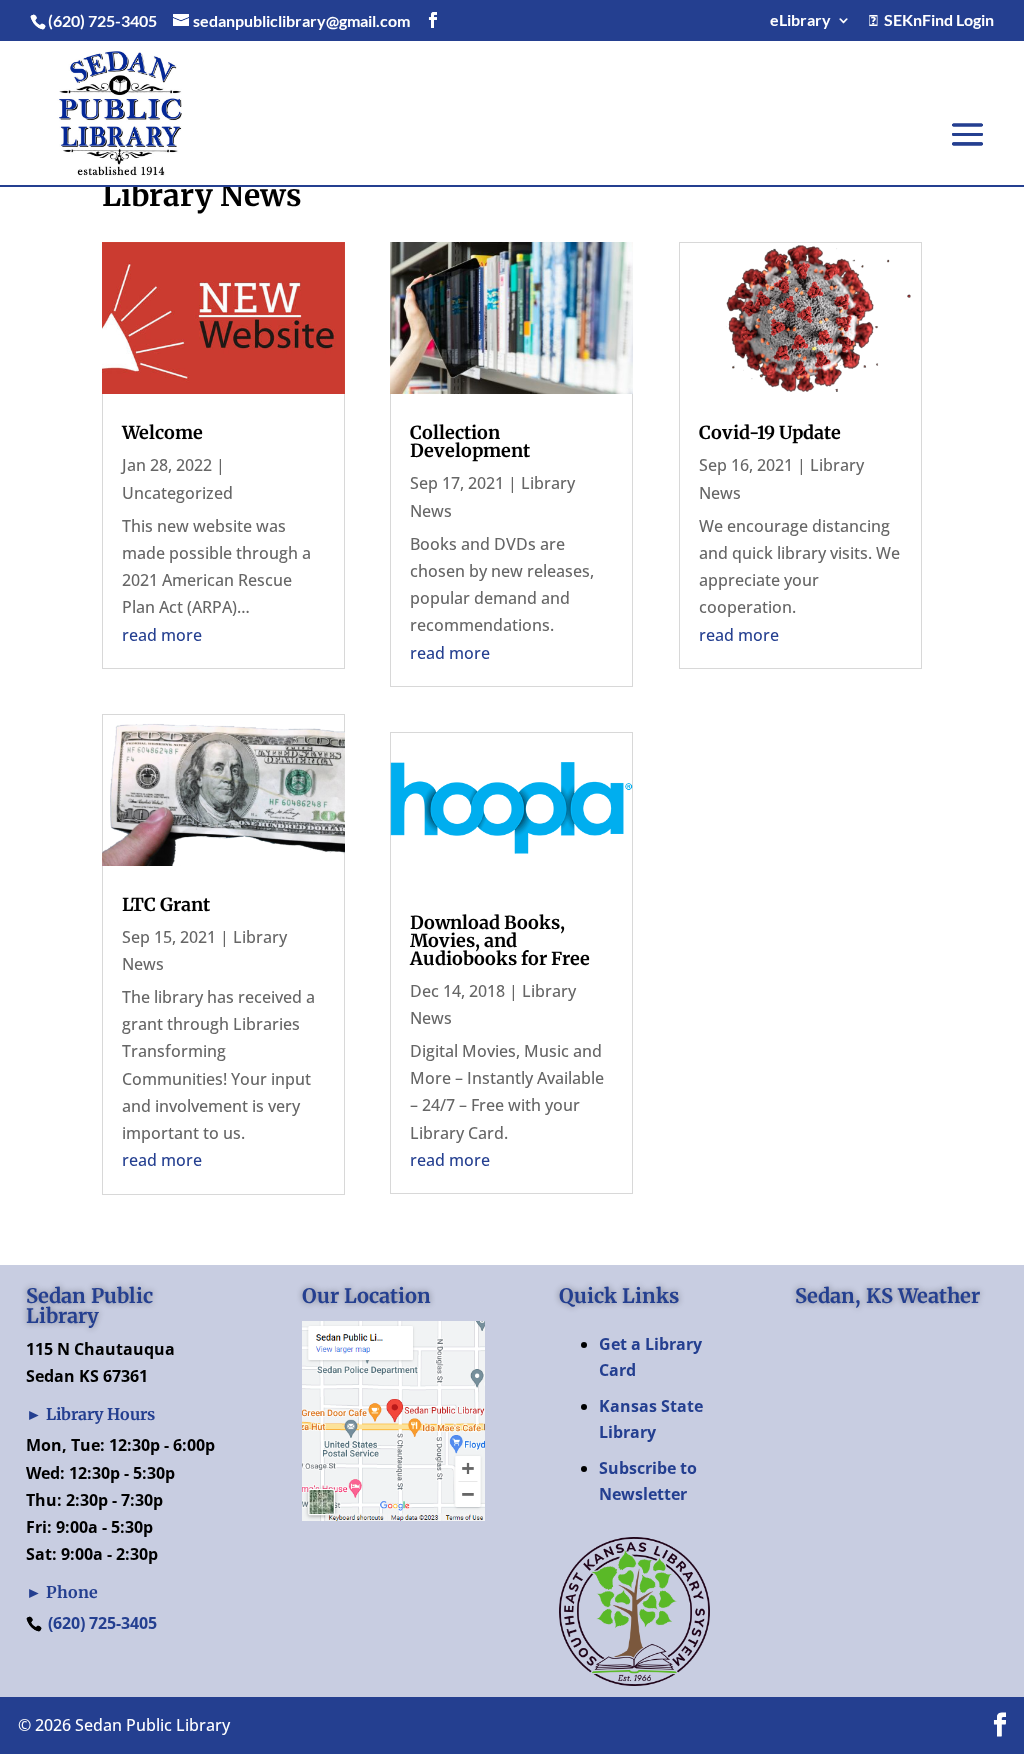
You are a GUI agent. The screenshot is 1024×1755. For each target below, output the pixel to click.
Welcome (162, 432)
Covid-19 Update (770, 432)
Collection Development (470, 441)
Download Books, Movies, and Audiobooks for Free (500, 940)
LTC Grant (166, 904)
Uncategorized (177, 493)
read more (162, 635)
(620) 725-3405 (102, 1623)
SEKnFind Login (936, 20)
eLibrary (800, 20)
